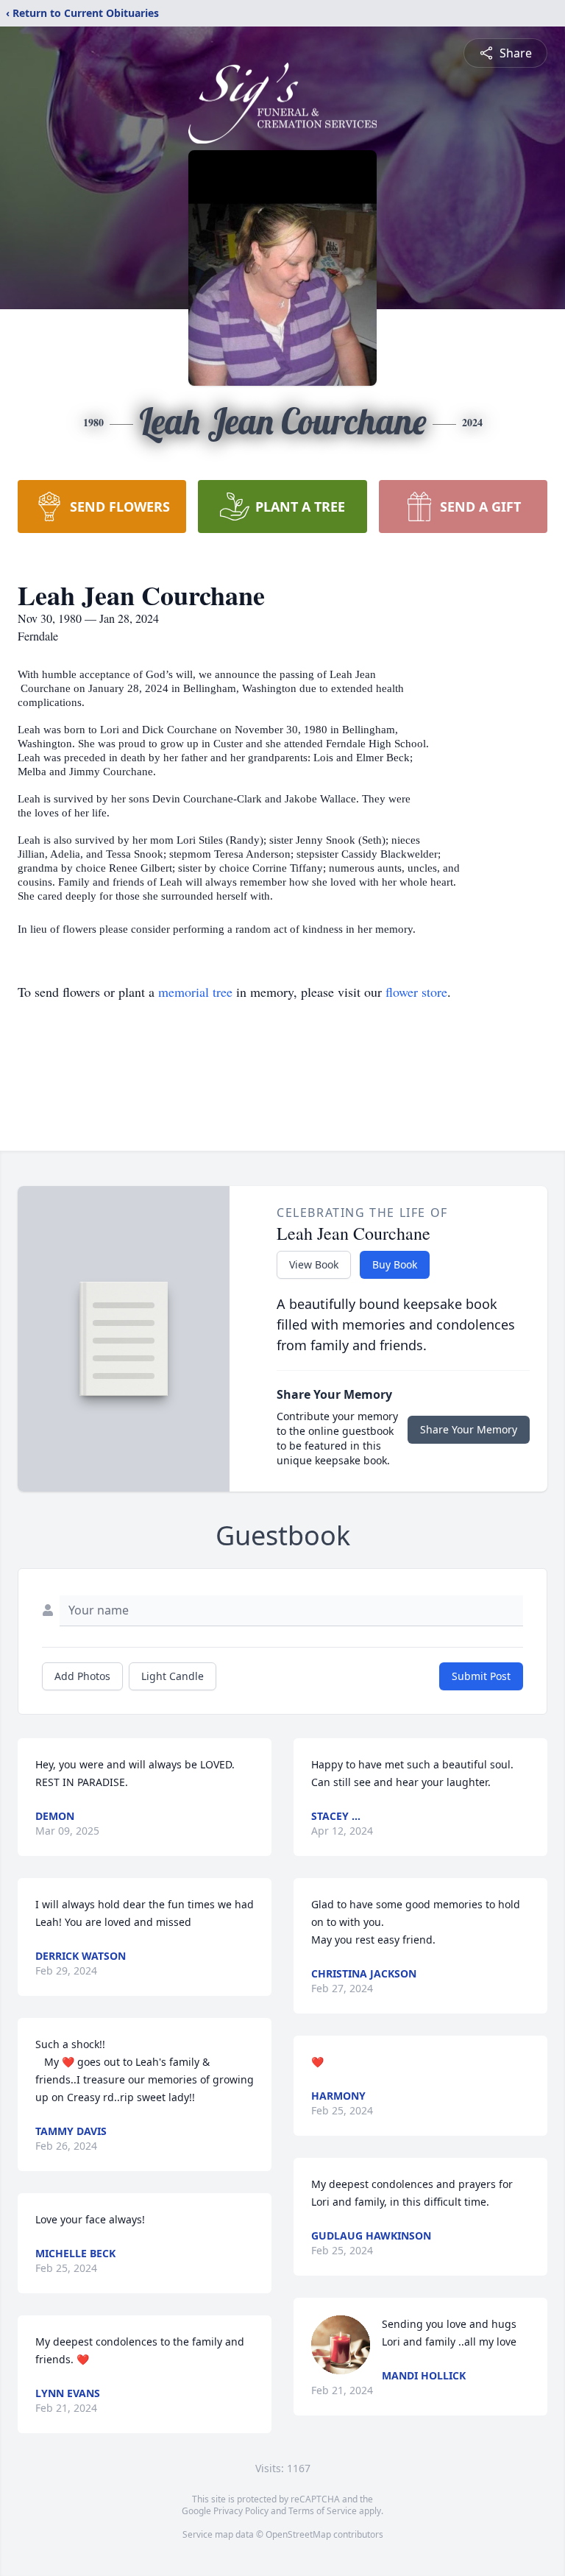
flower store (416, 992)
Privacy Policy (241, 2511)
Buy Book (395, 1264)
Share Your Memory (469, 1429)
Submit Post (481, 1676)
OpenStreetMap (298, 2534)
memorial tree (195, 992)
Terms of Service (323, 2511)
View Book (314, 1264)
